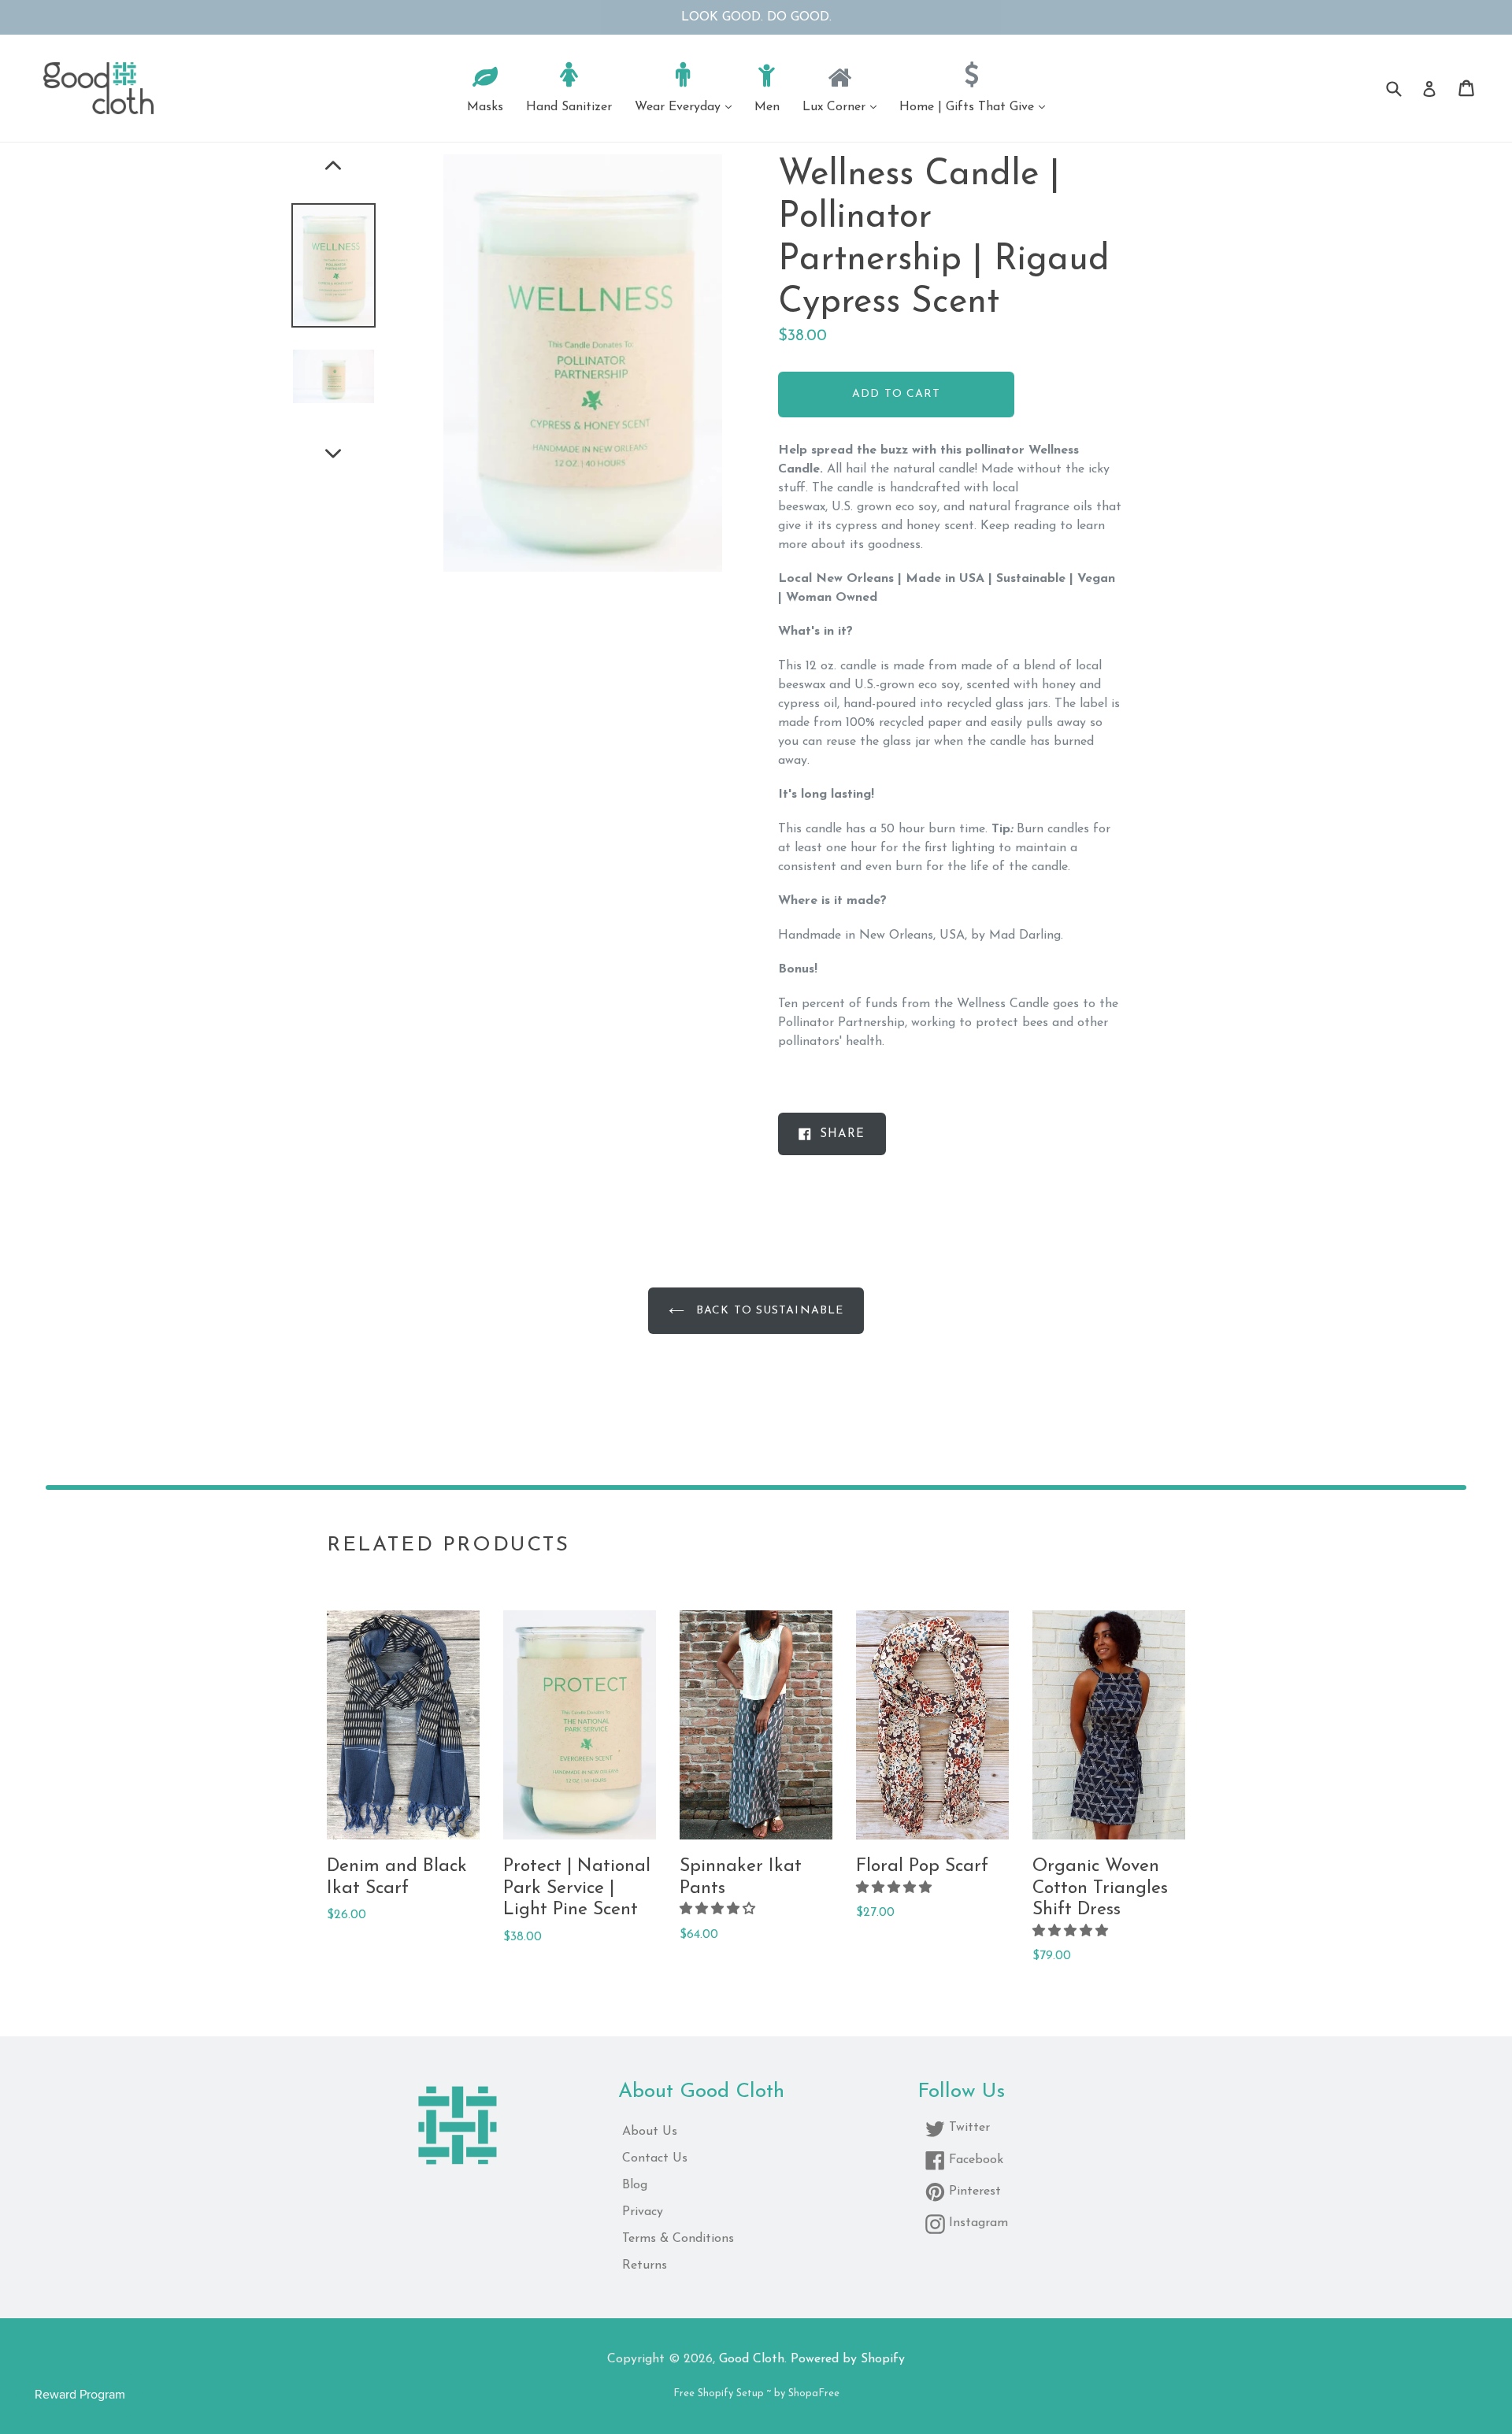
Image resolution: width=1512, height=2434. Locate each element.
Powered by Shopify (848, 2359)
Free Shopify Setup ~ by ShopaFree (756, 2393)
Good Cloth (752, 2359)
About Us (650, 2132)
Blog (635, 2185)
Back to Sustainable (768, 1311)
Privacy (643, 2212)
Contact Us (655, 2158)
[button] (719, 1910)
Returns (645, 2265)
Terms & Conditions (678, 2239)
